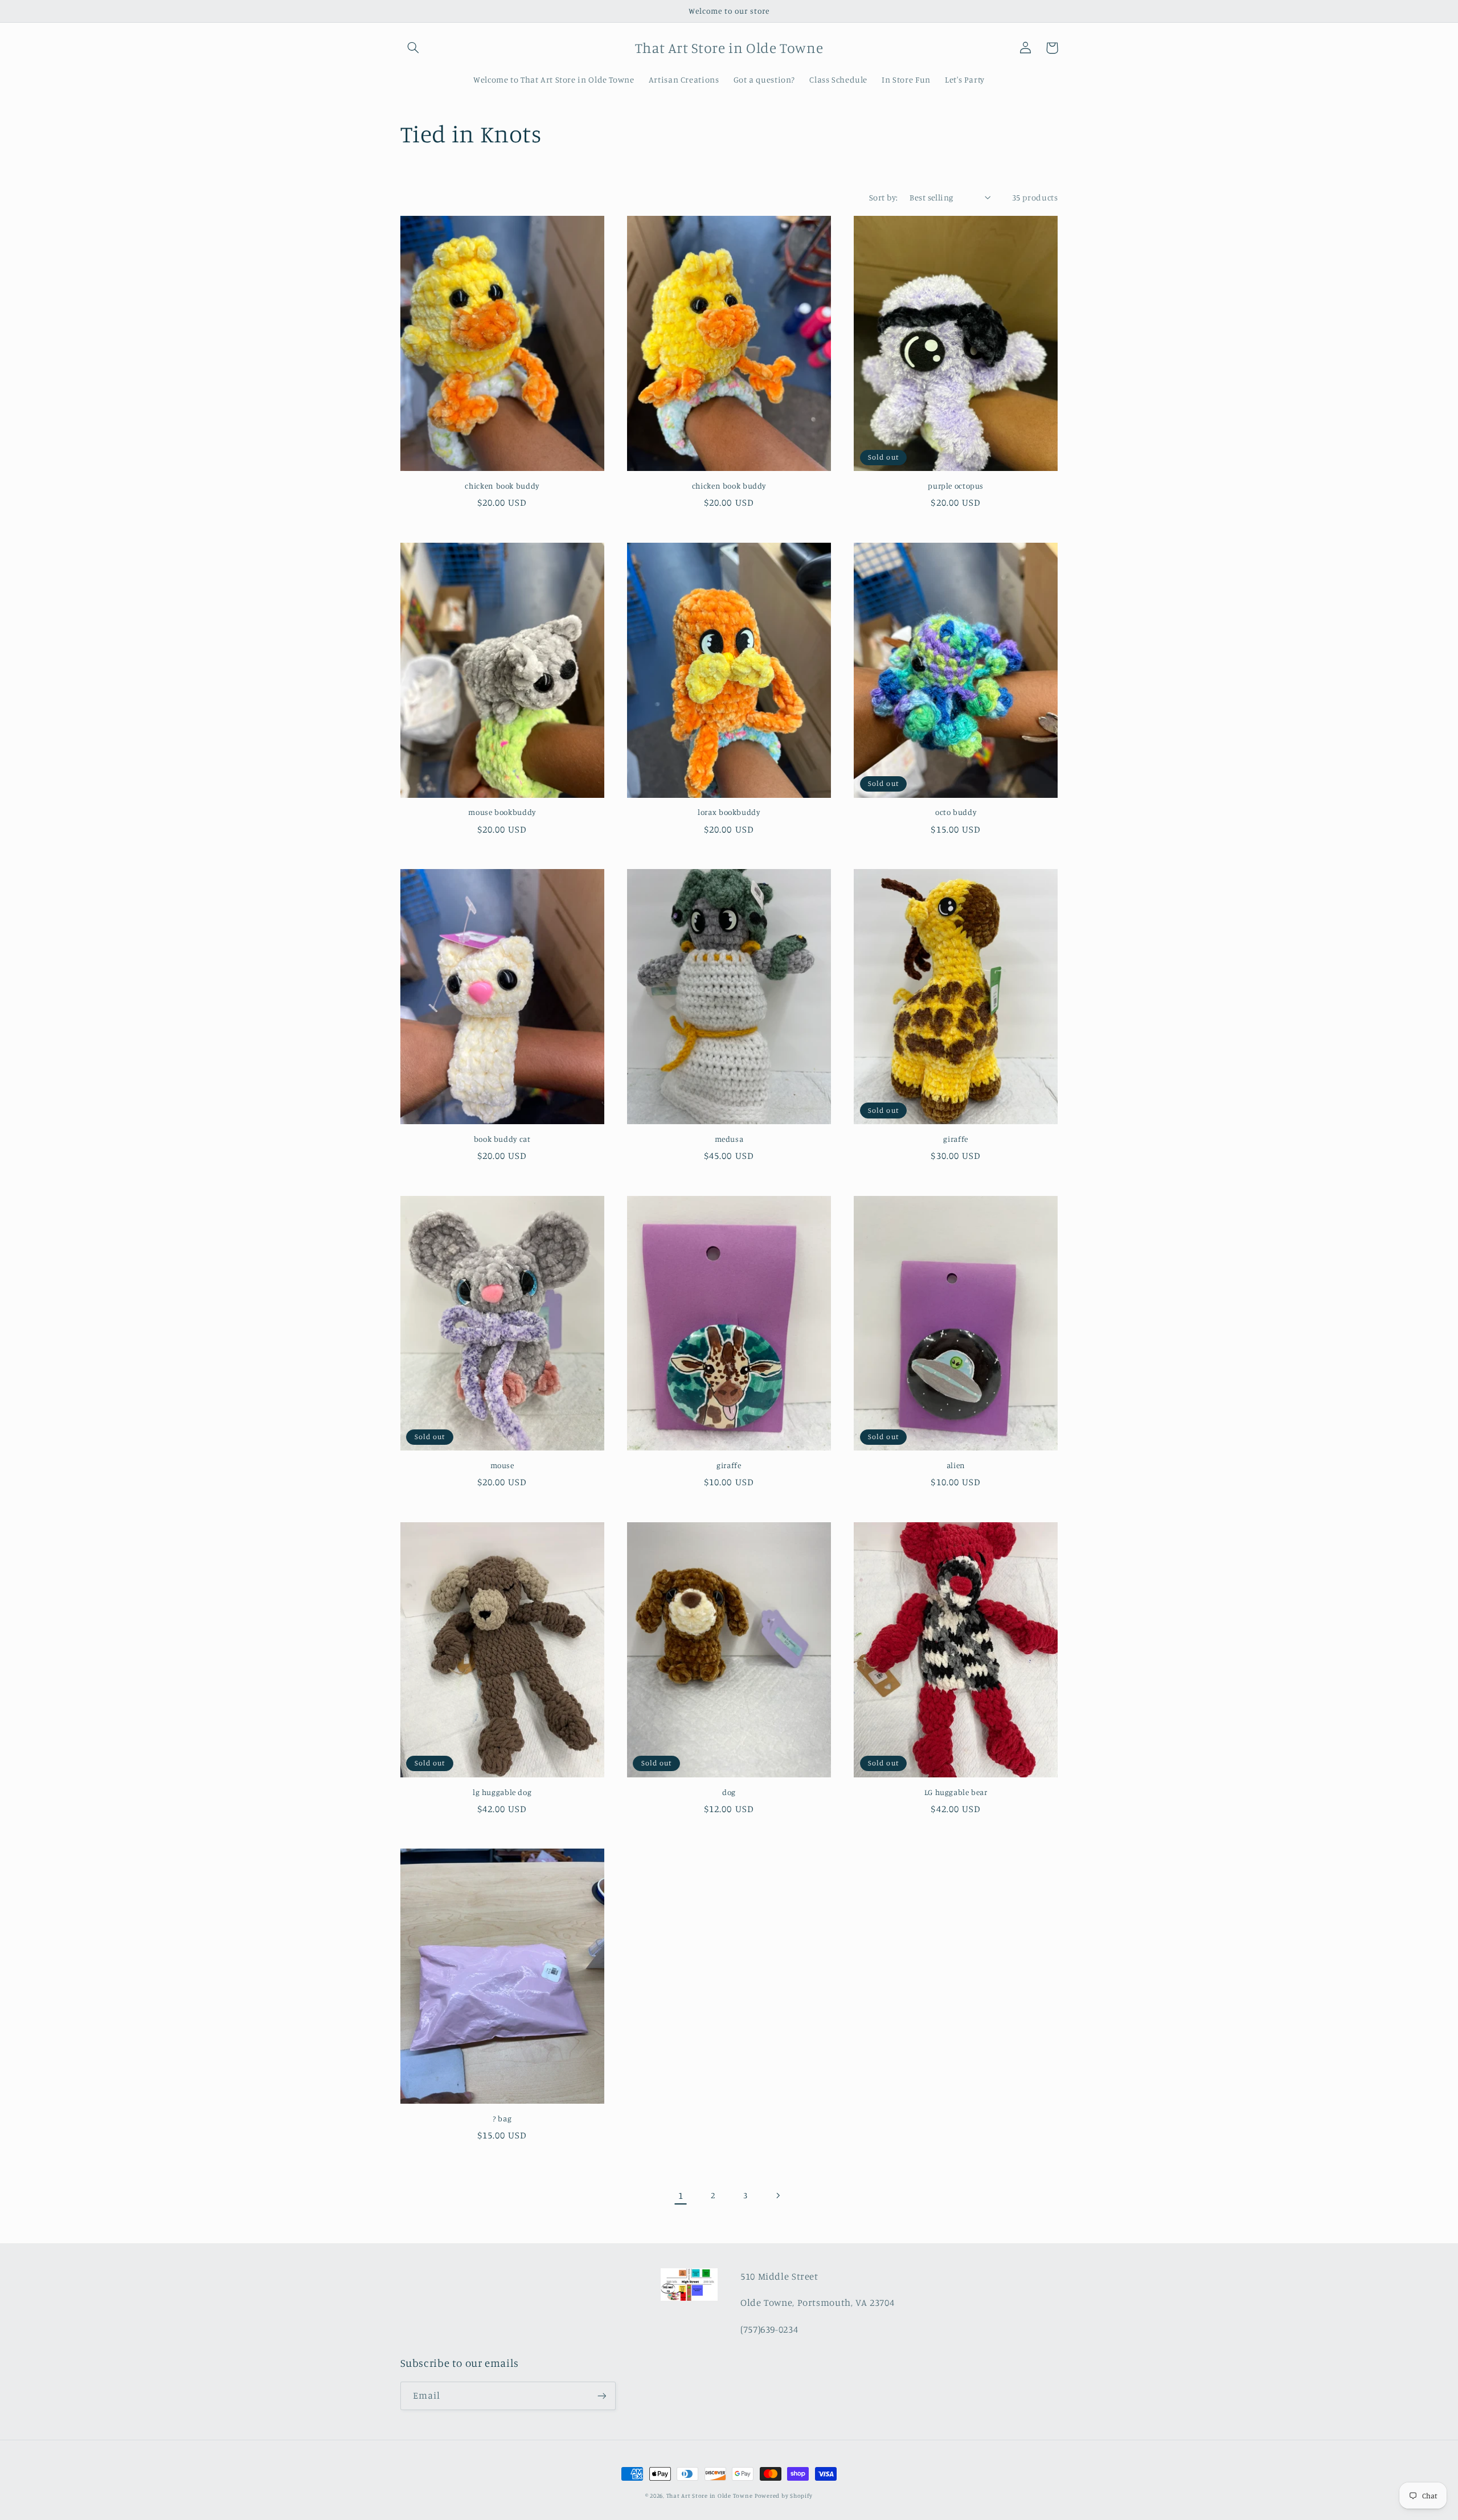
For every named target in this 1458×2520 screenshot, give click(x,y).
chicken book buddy (502, 486)
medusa (729, 1139)
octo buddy (956, 812)
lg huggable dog (502, 1792)
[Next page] (777, 2195)
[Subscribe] (601, 2396)
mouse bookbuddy (502, 812)
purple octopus (956, 486)
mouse (502, 1465)
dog (729, 1792)
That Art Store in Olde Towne (710, 2496)
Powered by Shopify (784, 2496)
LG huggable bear (956, 1792)
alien (956, 1465)
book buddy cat (502, 1139)
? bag (502, 2119)
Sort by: (883, 197)
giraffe (955, 1139)
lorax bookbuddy (729, 812)
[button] (413, 48)
